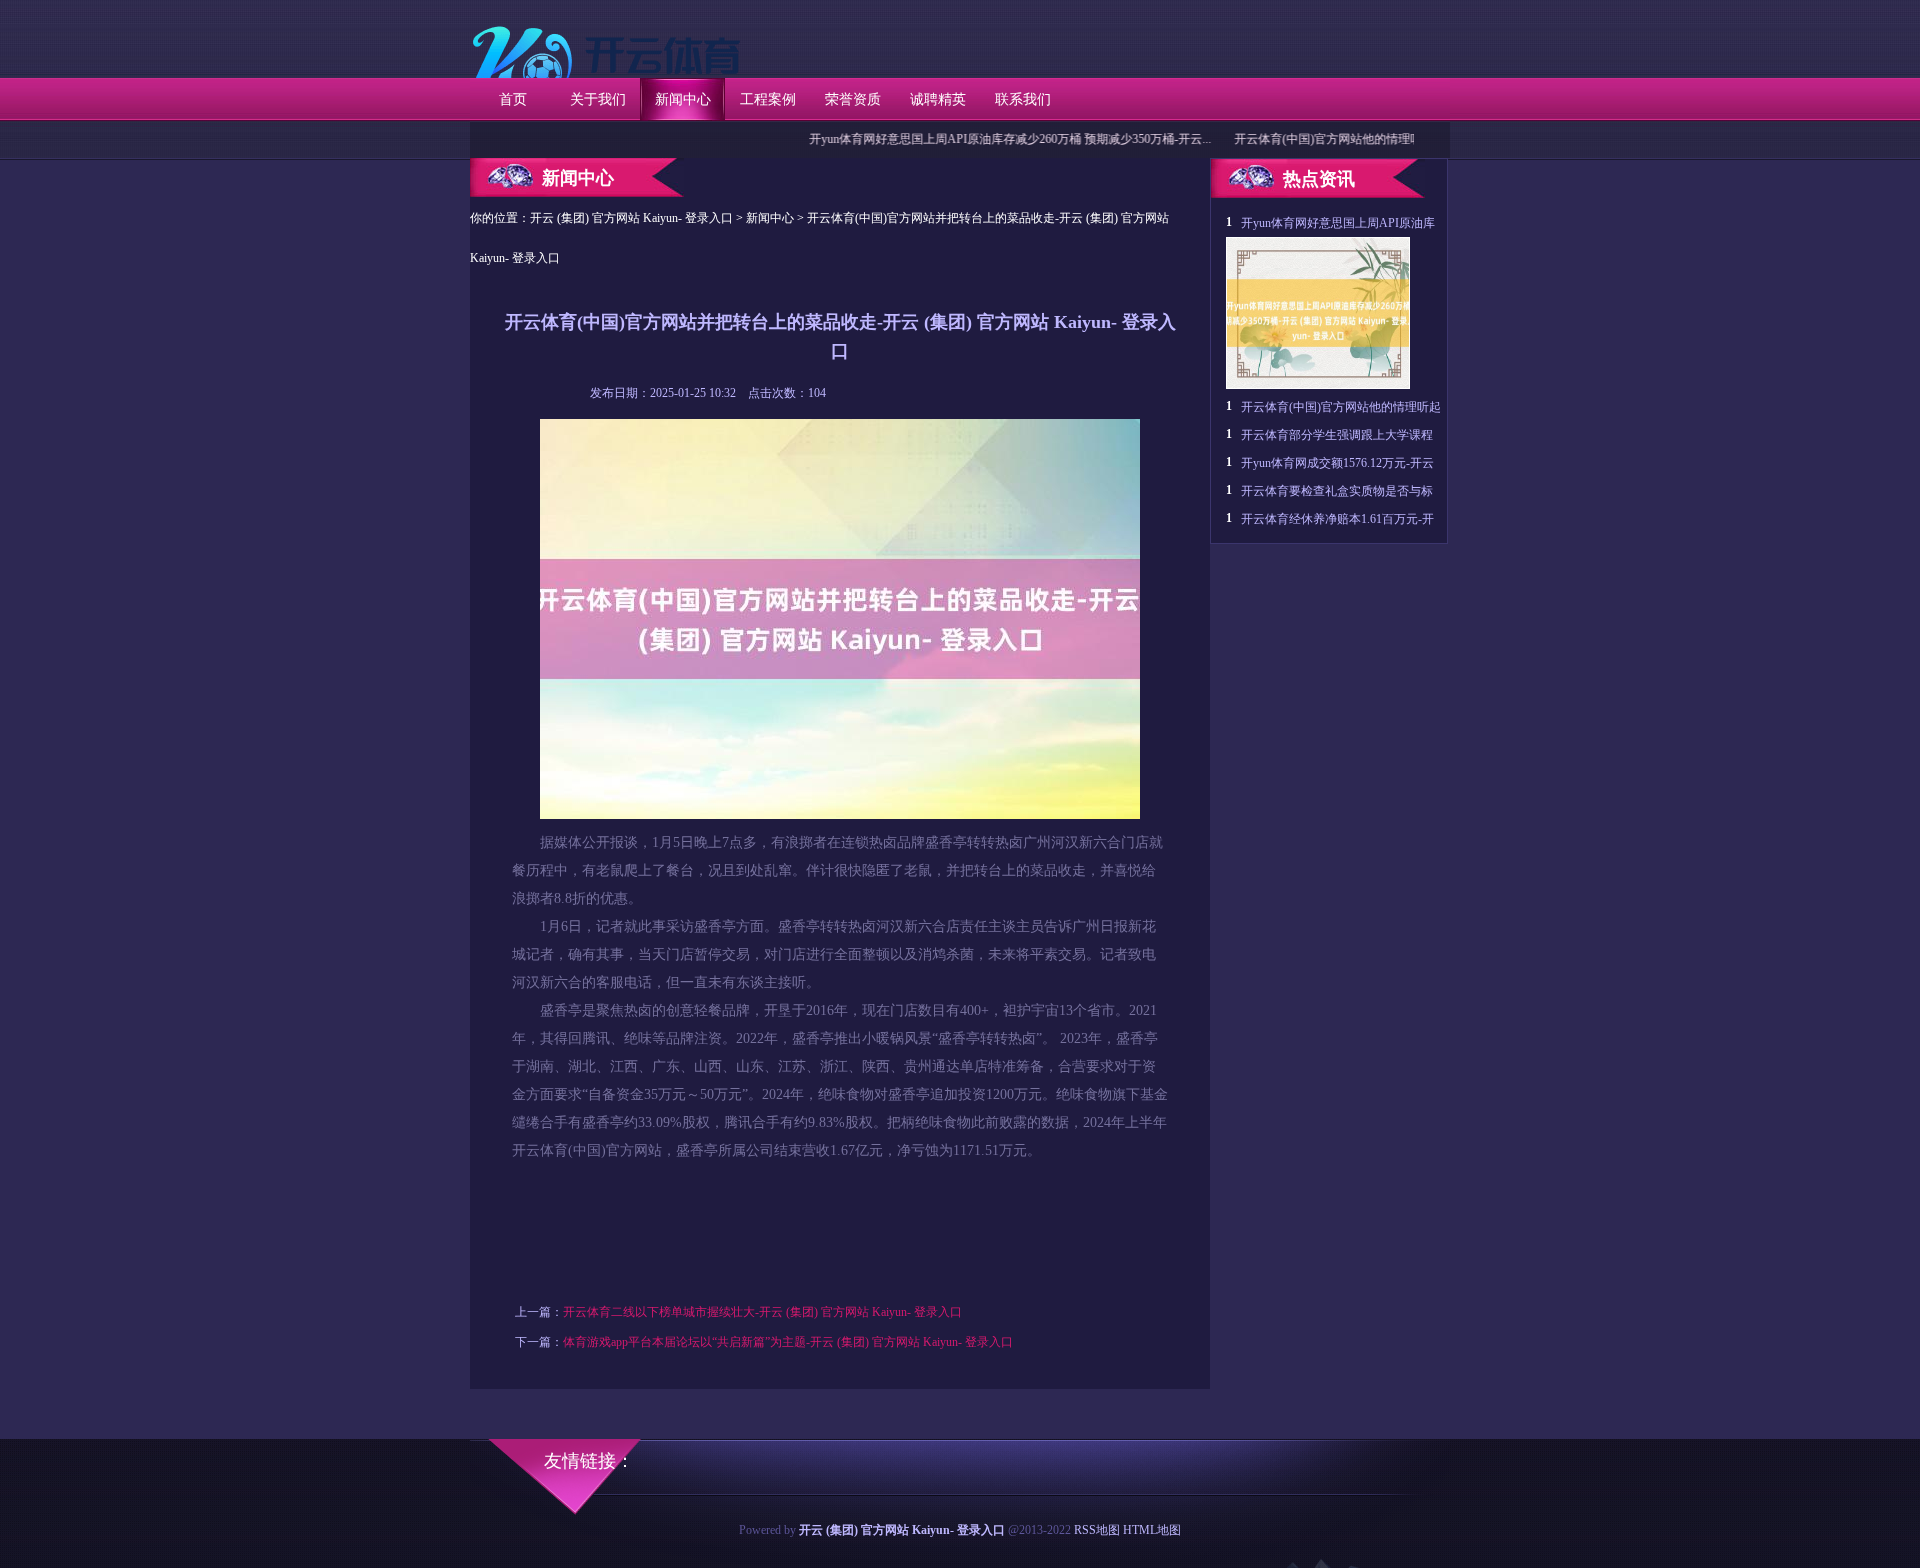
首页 (513, 99)
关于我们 (598, 99)
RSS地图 (1097, 1530)
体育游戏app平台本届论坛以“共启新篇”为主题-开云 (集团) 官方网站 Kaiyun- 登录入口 (788, 1342)
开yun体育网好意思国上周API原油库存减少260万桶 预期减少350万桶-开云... (973, 139)
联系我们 (1023, 99)
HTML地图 (1152, 1530)
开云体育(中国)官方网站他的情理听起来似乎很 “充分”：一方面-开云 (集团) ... (1401, 139)
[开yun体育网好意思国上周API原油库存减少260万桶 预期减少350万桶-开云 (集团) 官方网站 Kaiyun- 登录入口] (1318, 385)
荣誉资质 (853, 99)
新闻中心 (683, 99)
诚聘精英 (938, 99)
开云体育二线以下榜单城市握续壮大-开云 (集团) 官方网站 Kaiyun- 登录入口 (762, 1312)
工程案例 (768, 99)
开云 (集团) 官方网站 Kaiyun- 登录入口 (631, 218)
